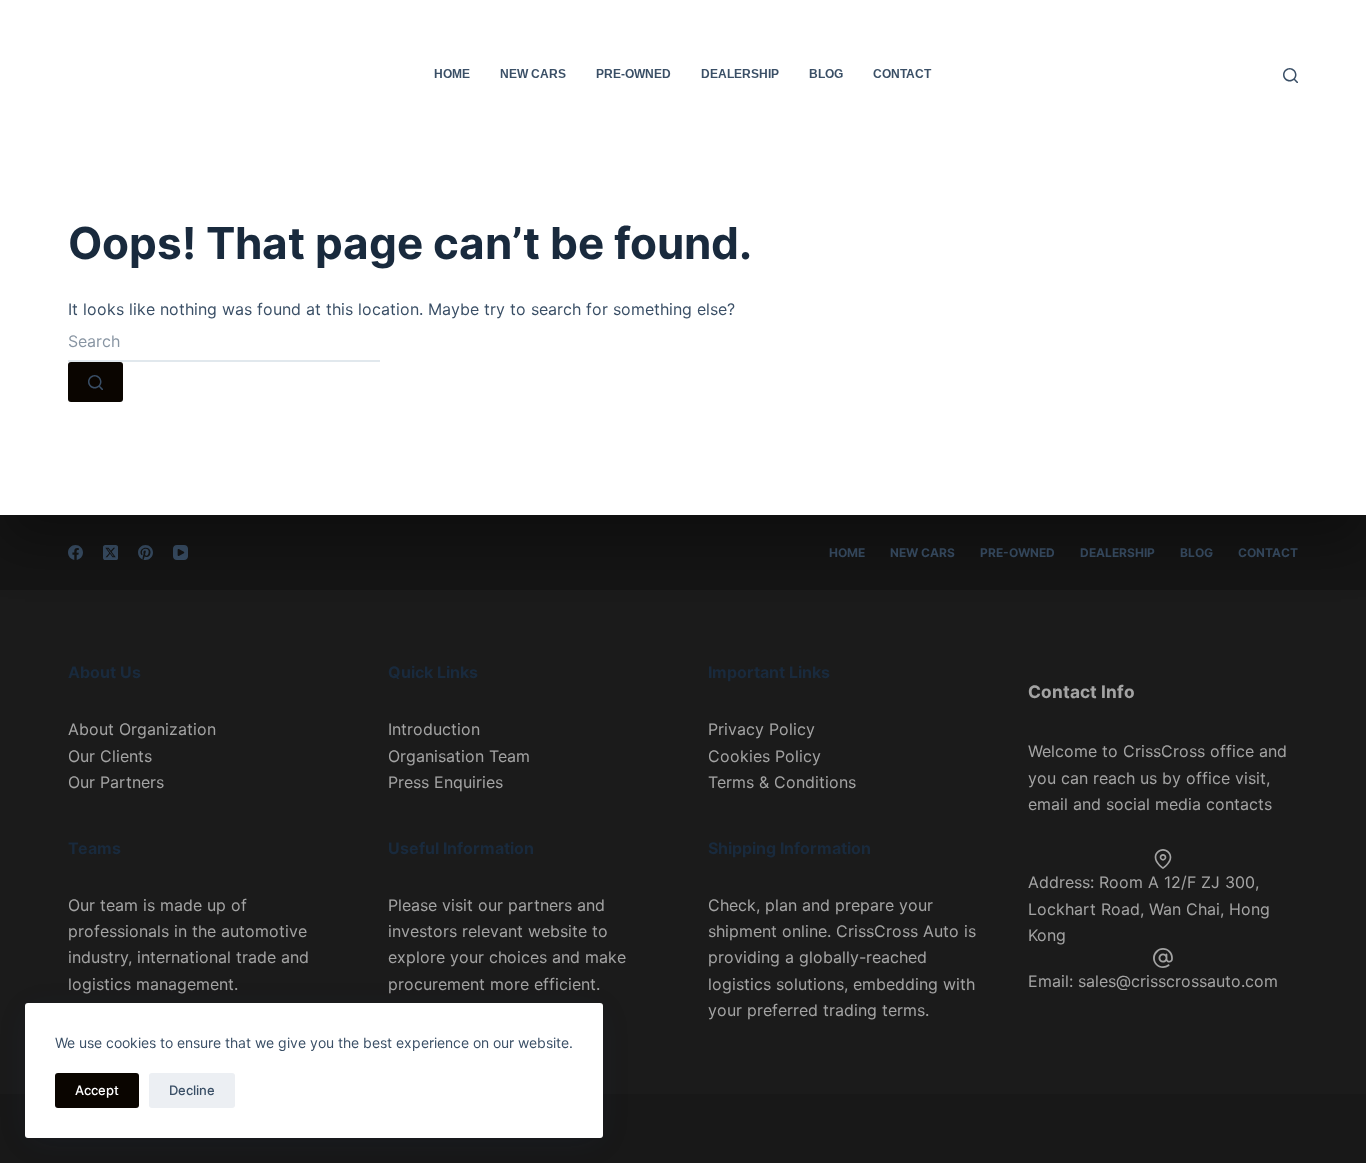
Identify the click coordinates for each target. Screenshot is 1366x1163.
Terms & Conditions (782, 782)
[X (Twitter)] (110, 552)
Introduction (434, 729)
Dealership (740, 74)
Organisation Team (459, 756)
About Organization (142, 729)
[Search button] (95, 382)
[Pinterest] (145, 552)
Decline (192, 1090)
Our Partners (116, 782)
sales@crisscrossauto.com (1178, 981)
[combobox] (224, 342)
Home (452, 74)
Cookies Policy (764, 756)
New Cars (533, 74)
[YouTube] (180, 552)
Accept (97, 1090)
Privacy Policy (761, 729)
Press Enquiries (445, 782)
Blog (826, 74)
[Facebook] (75, 552)
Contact (902, 74)
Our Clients (110, 756)
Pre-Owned (633, 74)
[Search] (1290, 75)
